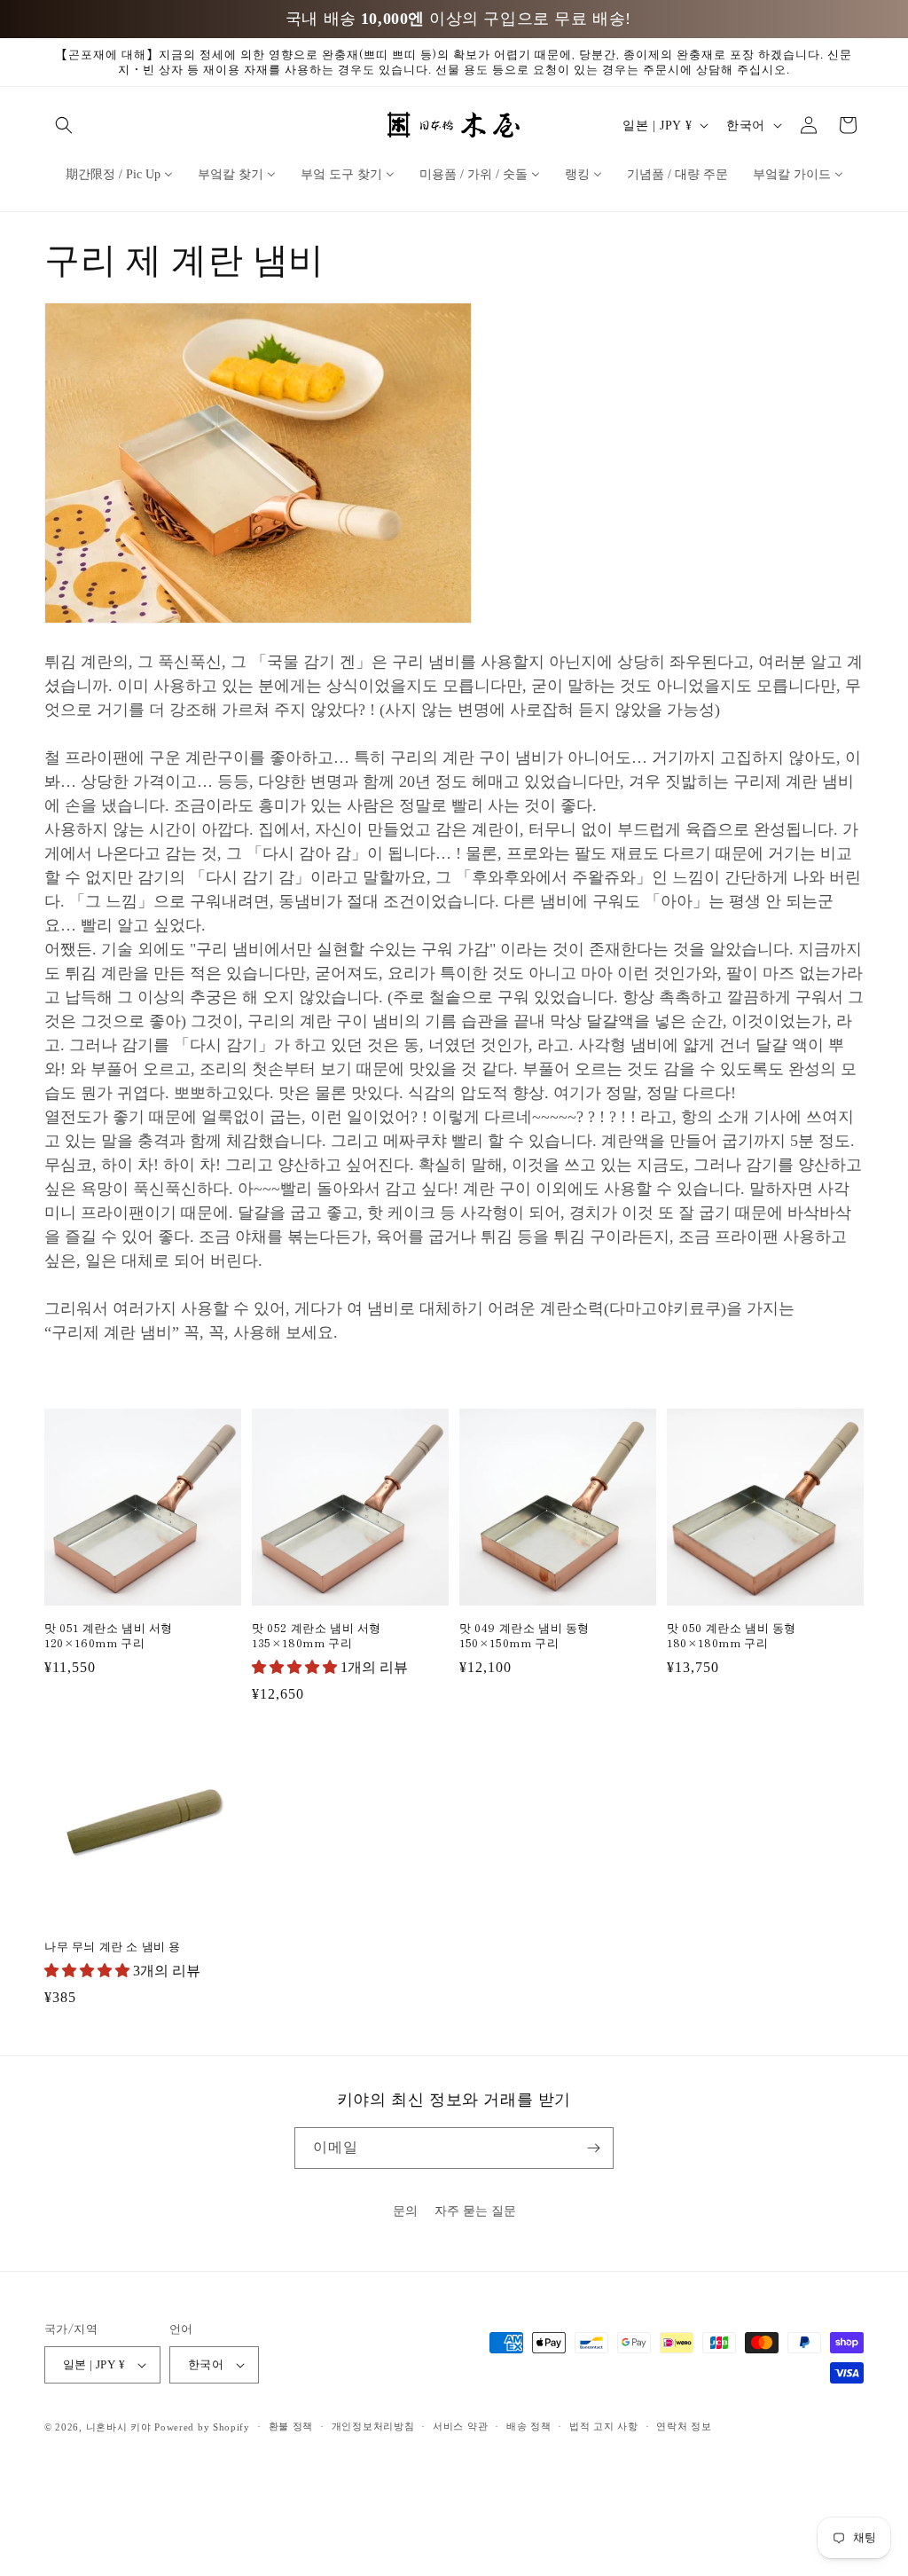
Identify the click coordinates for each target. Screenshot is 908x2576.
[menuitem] (119, 174)
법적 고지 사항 (604, 2426)
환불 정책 (291, 2426)
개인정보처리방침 (373, 2426)
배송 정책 (529, 2426)
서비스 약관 (460, 2426)
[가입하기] (593, 2148)
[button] (64, 125)
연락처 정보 (684, 2426)
